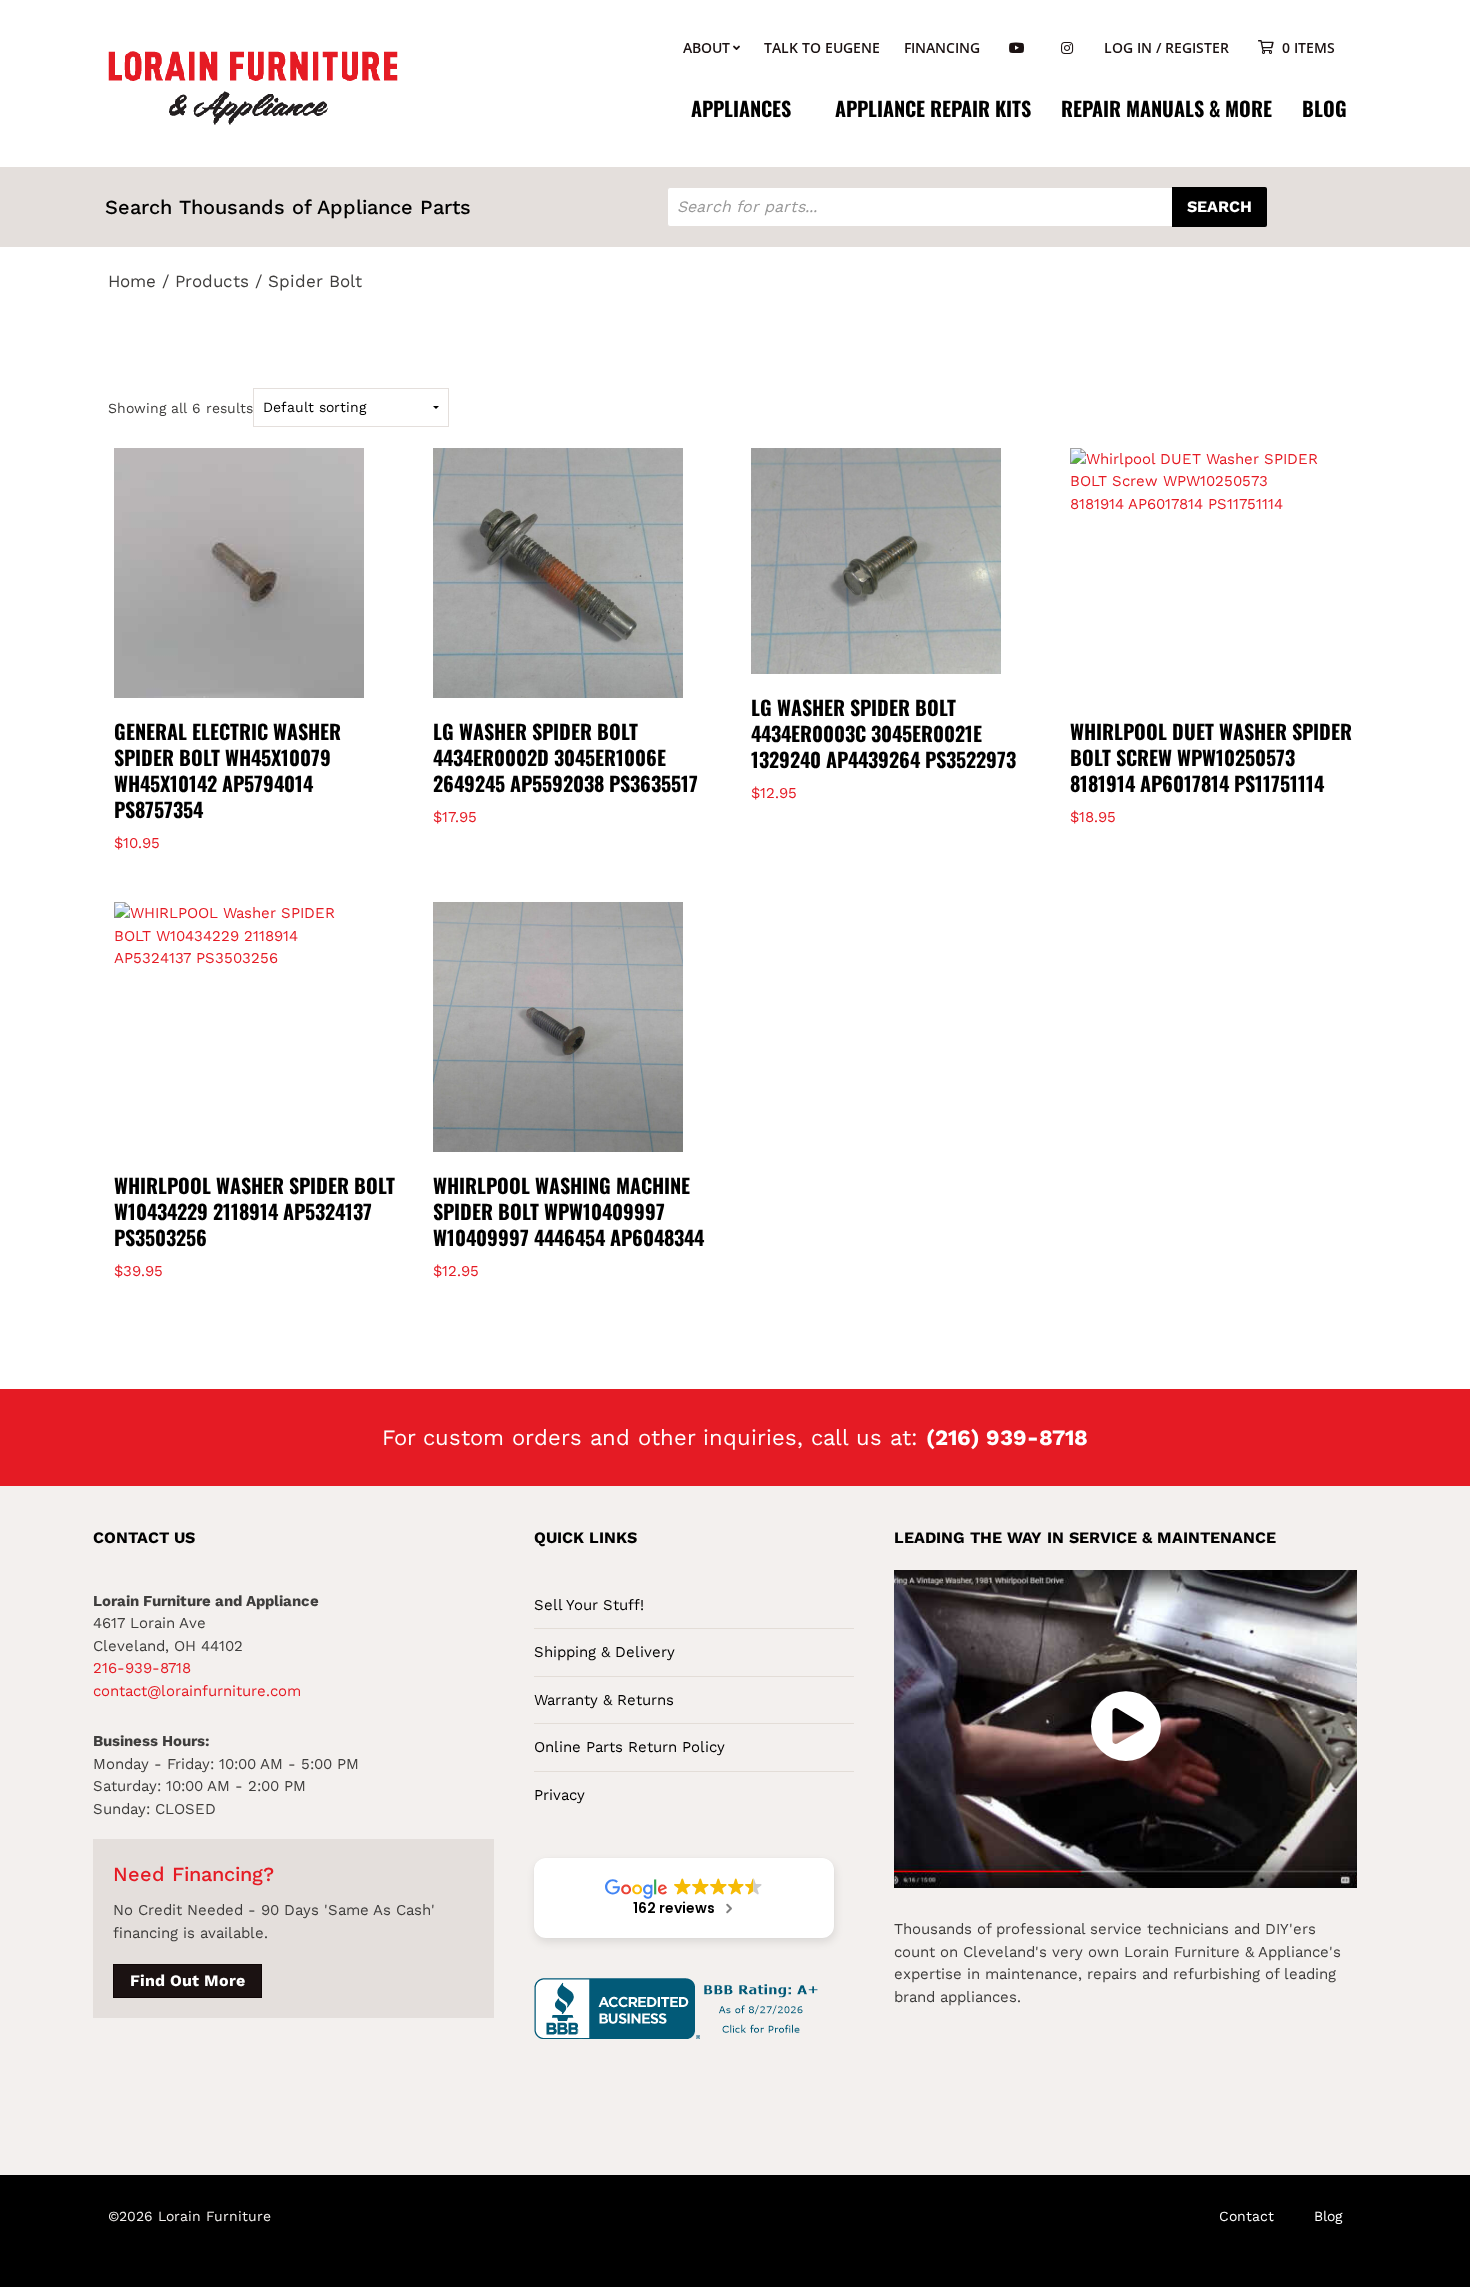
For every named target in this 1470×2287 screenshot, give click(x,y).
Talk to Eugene (822, 47)
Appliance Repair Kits (933, 108)
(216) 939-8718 (1007, 1437)
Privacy (559, 1795)
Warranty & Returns (604, 1700)
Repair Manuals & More (1166, 108)
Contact (1246, 2216)
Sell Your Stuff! (589, 1605)
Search (1219, 206)
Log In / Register (1166, 47)
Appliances (741, 108)
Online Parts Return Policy (629, 1747)
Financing (942, 47)
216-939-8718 (142, 1668)
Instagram (1067, 48)
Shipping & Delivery (604, 1652)
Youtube (1017, 48)
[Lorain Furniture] (253, 86)
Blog (1324, 108)
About (706, 47)
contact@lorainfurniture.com (197, 1691)
